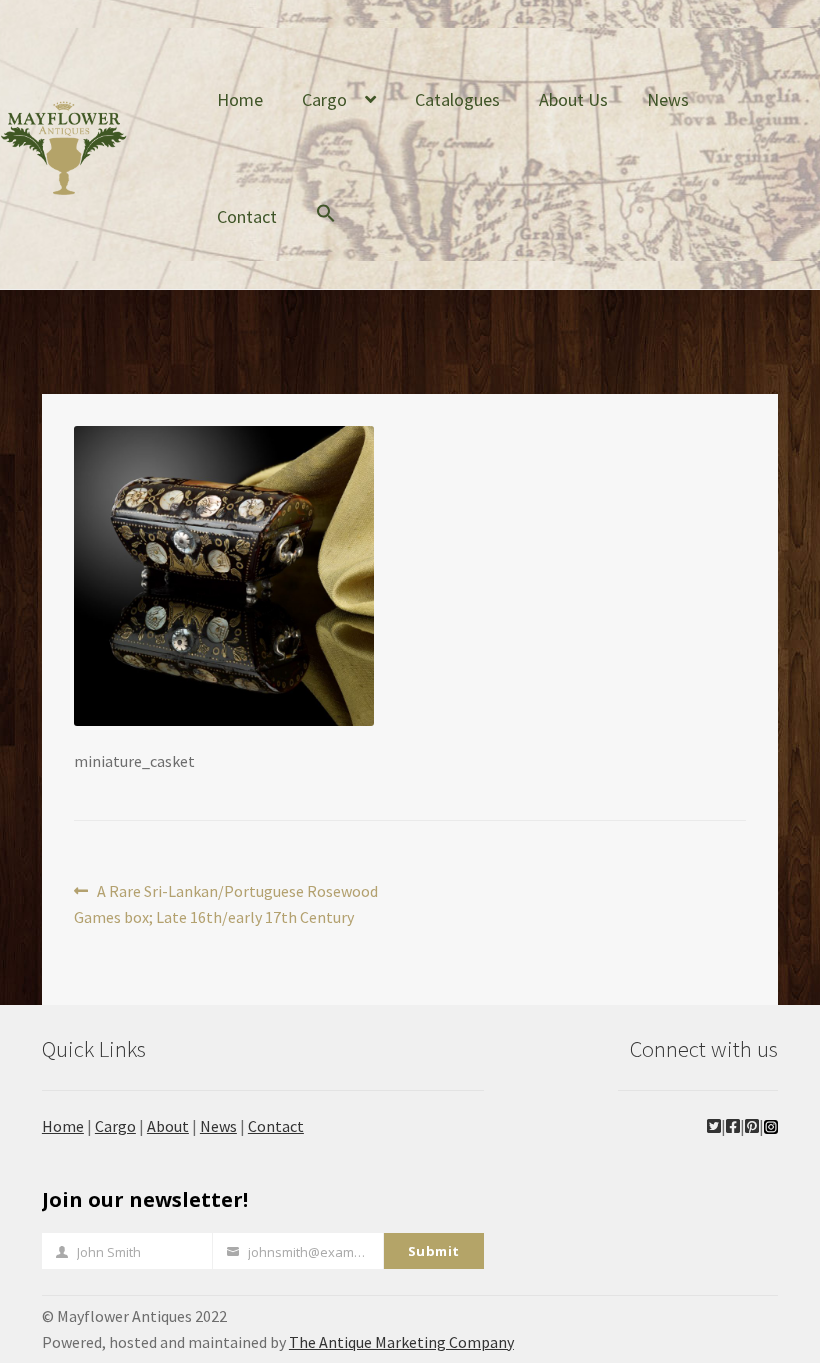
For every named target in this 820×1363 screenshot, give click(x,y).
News (668, 99)
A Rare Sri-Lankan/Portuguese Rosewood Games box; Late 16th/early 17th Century (226, 903)
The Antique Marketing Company (401, 1342)
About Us (573, 99)
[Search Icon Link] (326, 228)
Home (240, 99)
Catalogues (457, 99)
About (168, 1126)
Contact (247, 216)
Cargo (324, 99)
